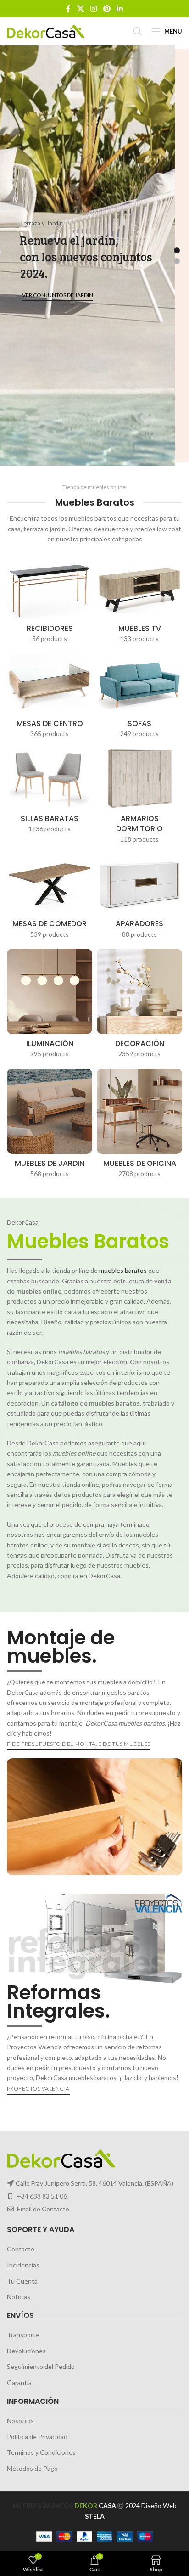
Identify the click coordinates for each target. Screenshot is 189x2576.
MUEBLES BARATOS (43, 2506)
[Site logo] (46, 31)
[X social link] (81, 9)
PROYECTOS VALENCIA (38, 2089)
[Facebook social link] (68, 9)
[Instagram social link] (94, 9)
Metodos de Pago (32, 2468)
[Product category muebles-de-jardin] (50, 1126)
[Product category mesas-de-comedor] (50, 899)
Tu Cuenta (22, 2281)
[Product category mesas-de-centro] (50, 698)
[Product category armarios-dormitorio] (139, 798)
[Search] (138, 31)
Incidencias (23, 2265)
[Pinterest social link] (107, 9)
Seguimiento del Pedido (41, 2367)
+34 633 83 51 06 (42, 2196)
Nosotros (20, 2421)
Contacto (21, 2249)
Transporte (23, 2335)
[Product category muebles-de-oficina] (139, 1126)
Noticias (19, 2297)
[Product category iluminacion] (50, 1006)
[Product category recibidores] (50, 603)
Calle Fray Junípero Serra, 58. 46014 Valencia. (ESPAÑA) (94, 2183)
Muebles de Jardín (146, 290)
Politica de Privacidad (37, 2437)
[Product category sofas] (139, 698)
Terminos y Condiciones (41, 2452)
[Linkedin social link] (120, 9)
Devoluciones (26, 2351)
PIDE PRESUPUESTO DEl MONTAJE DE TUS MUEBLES (79, 1744)
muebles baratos (123, 1270)
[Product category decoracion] (139, 1006)
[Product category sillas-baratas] (50, 793)
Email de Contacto (43, 2209)
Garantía (19, 2382)
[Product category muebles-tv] (139, 603)
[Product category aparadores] (139, 899)
